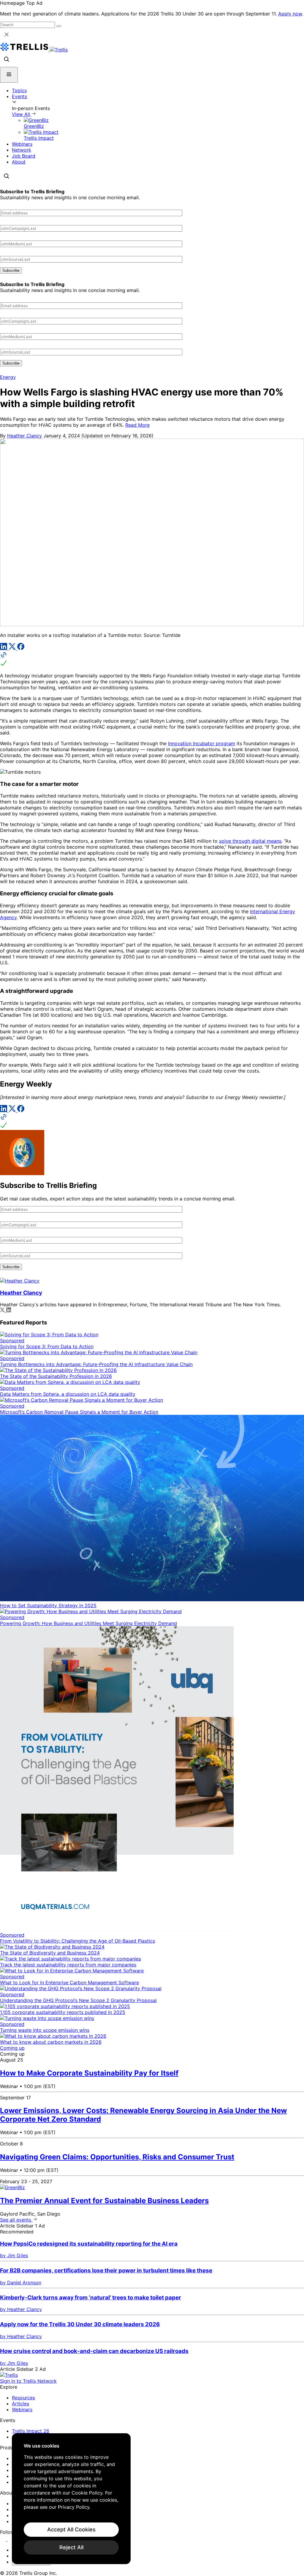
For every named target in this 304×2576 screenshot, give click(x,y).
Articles (20, 2404)
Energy (8, 377)
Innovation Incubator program (202, 743)
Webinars (22, 144)
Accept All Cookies (71, 2529)
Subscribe (11, 270)
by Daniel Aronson (21, 2283)
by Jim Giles (14, 2255)
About (19, 162)
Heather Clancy (24, 436)
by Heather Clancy (21, 2309)
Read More (137, 425)
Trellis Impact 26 (31, 2431)
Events (19, 96)
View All (22, 114)
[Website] (152, 660)
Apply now (290, 14)
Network (22, 150)
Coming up (12, 2048)
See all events (16, 2220)
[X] (13, 648)
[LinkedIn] (4, 648)
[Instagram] (11, 2539)
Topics (19, 90)
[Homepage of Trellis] (9, 2375)
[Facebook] (21, 648)
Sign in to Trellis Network (28, 2381)
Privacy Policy (74, 2507)
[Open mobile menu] (9, 75)
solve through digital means (250, 841)
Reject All (71, 2547)
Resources (23, 2398)
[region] (71, 2499)
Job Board (24, 156)
